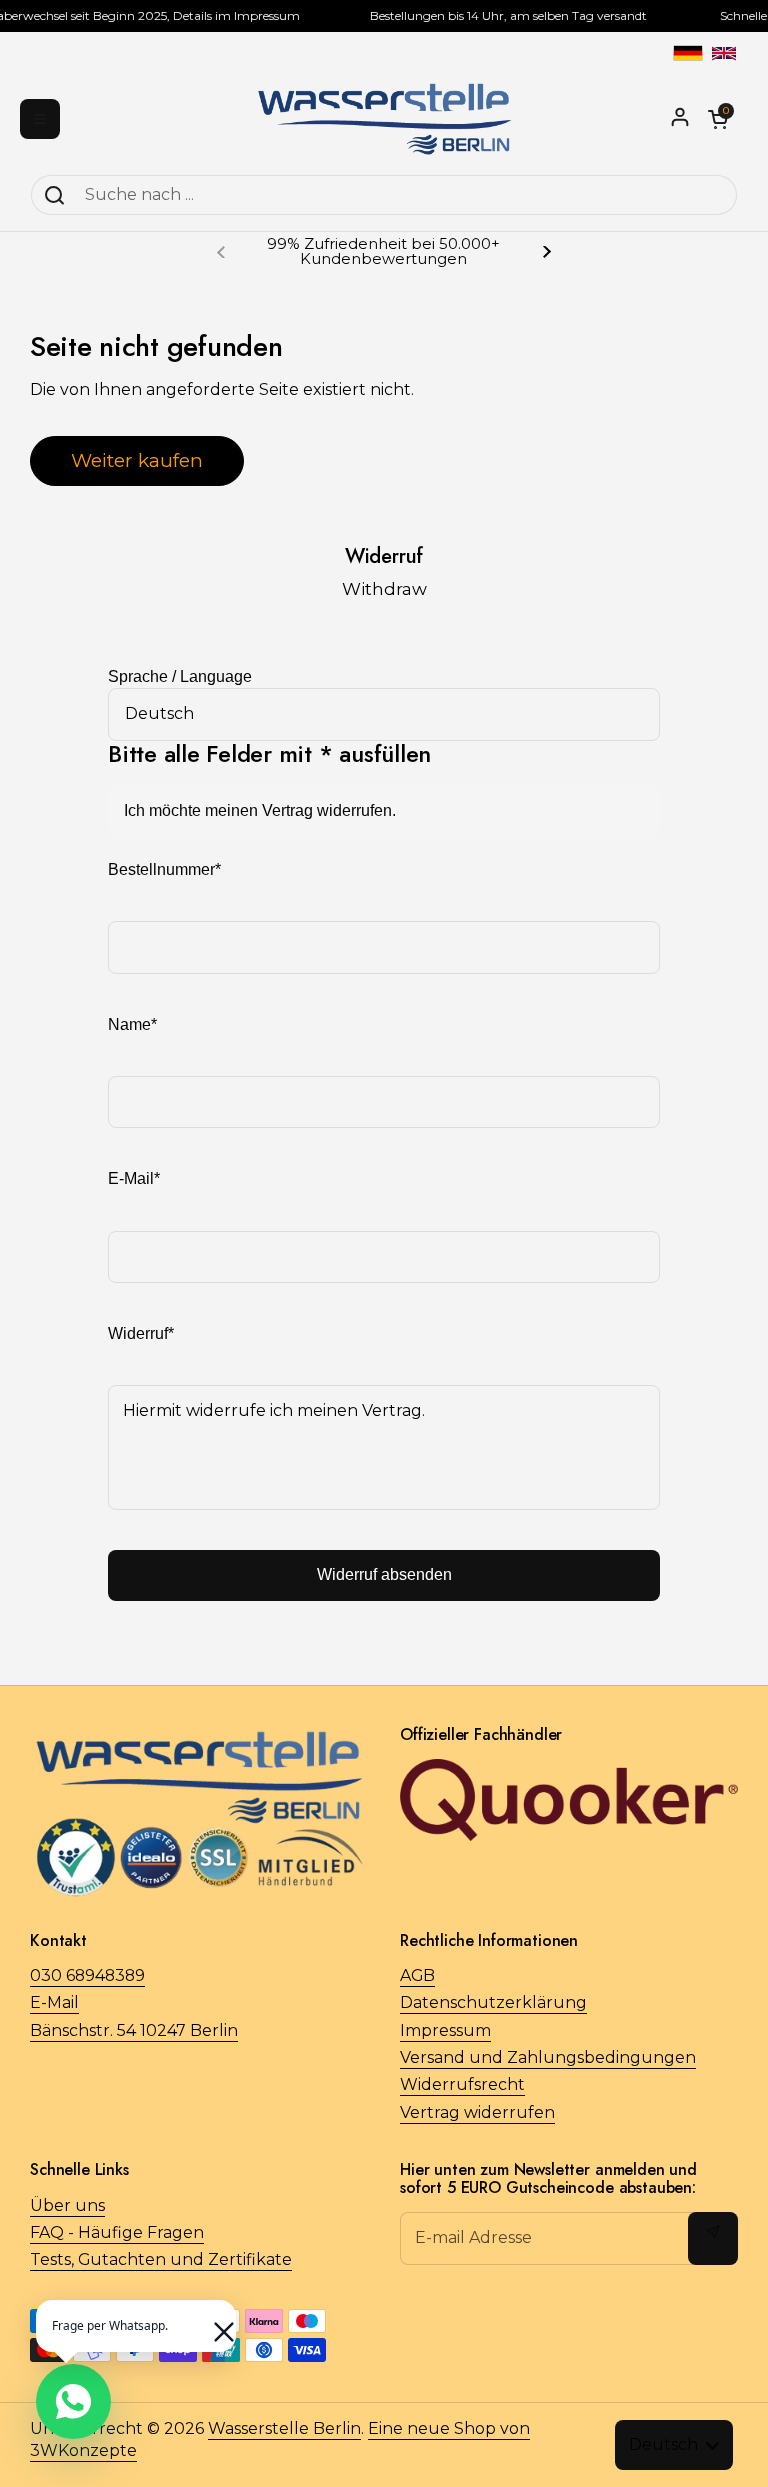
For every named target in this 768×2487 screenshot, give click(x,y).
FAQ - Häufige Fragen (117, 2232)
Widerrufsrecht (462, 2084)
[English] (724, 53)
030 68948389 (87, 1975)
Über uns (67, 2205)
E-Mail (54, 2002)
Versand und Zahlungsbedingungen (548, 2057)
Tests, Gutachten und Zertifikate (161, 2259)
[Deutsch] (688, 53)
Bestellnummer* (164, 869)
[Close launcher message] (214, 2322)
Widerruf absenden (384, 1574)
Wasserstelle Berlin (284, 2428)
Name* (132, 1024)
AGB (417, 1975)
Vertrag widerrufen (477, 2112)
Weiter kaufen (137, 460)
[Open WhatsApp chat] (73, 2401)
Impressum (445, 2030)
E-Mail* (134, 1178)
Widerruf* (141, 1333)
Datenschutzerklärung (493, 2002)
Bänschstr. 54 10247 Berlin (134, 2030)
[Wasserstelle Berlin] (384, 119)
